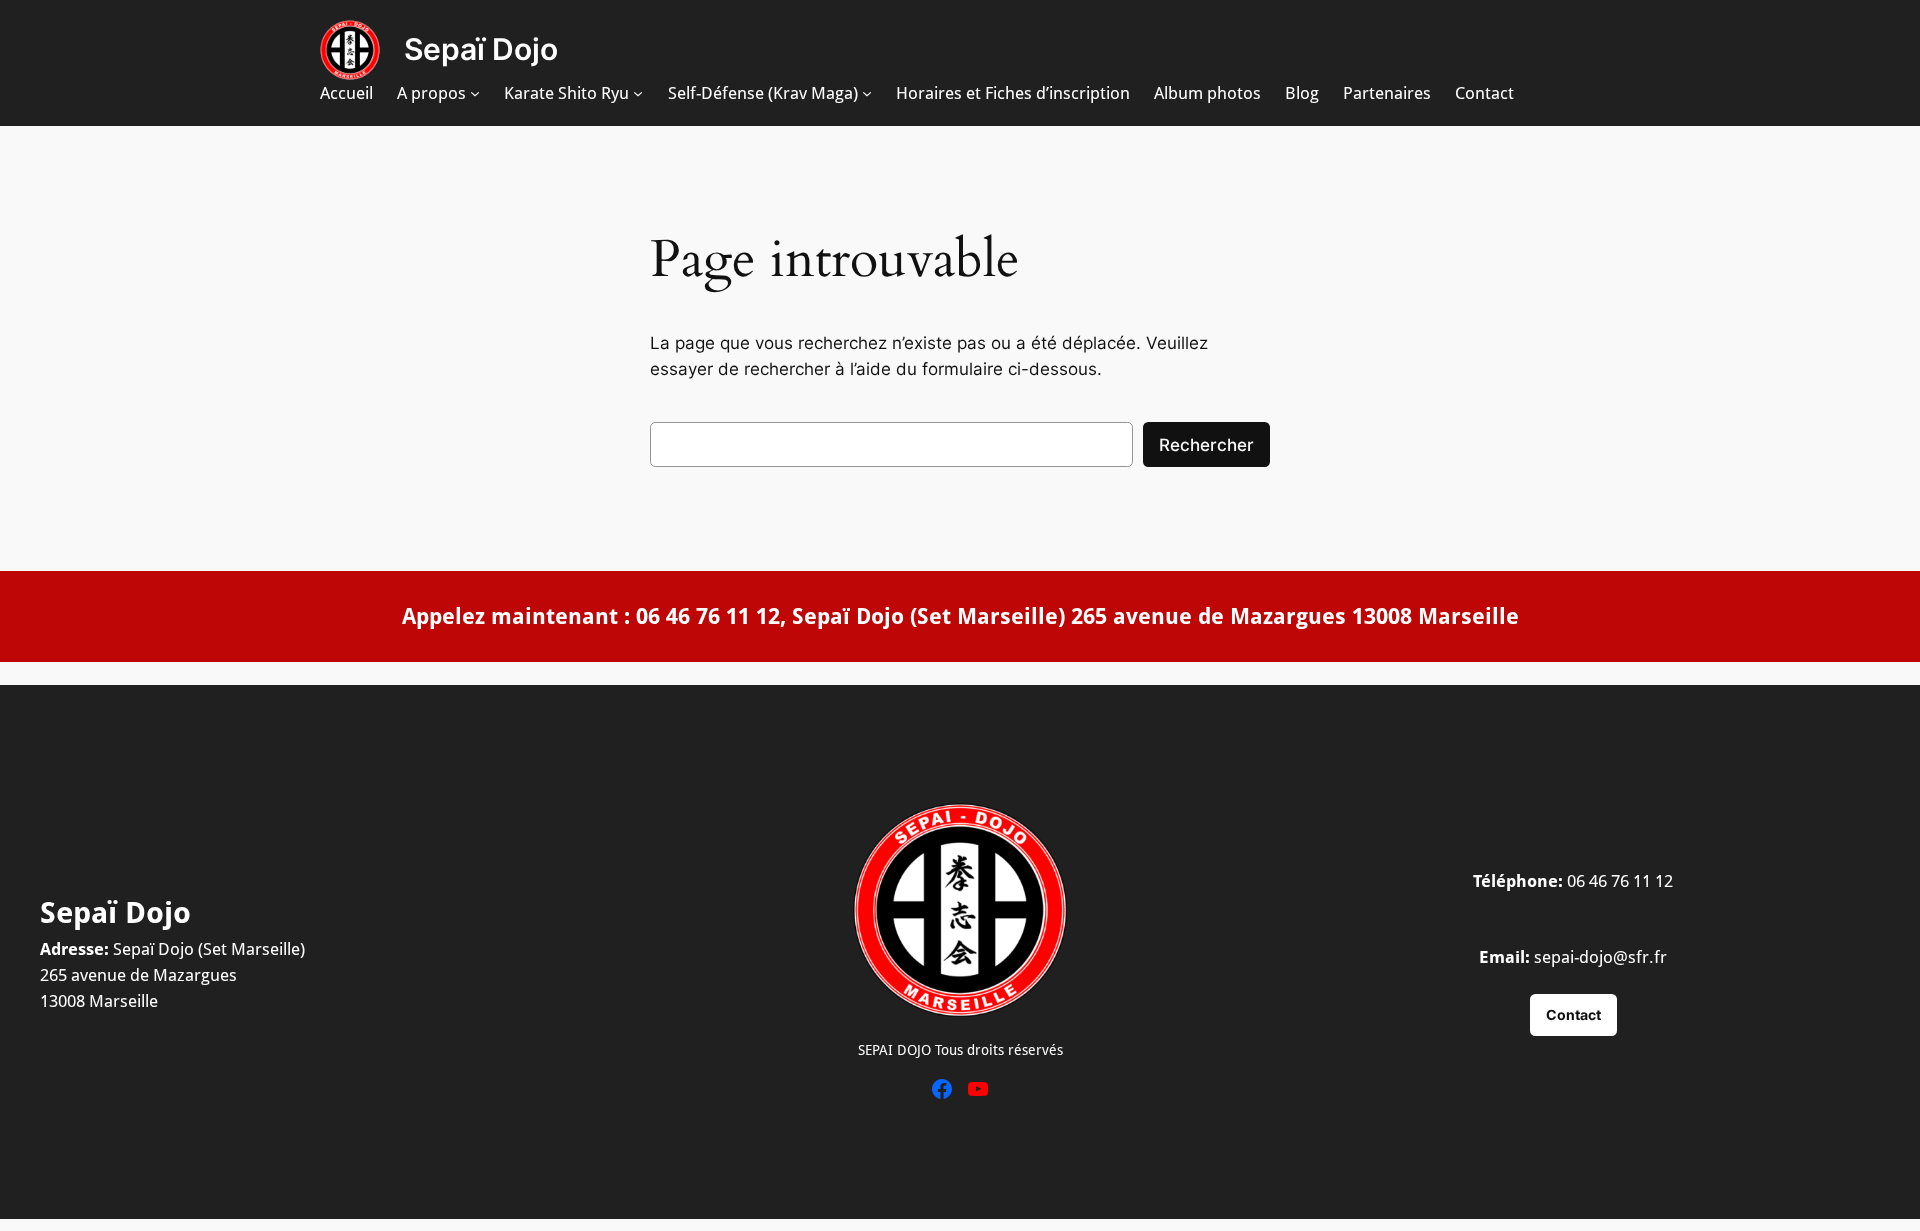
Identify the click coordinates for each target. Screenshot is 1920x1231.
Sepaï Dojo (481, 49)
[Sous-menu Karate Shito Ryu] (638, 93)
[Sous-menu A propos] (475, 93)
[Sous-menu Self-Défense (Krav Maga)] (867, 93)
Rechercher (1206, 445)
